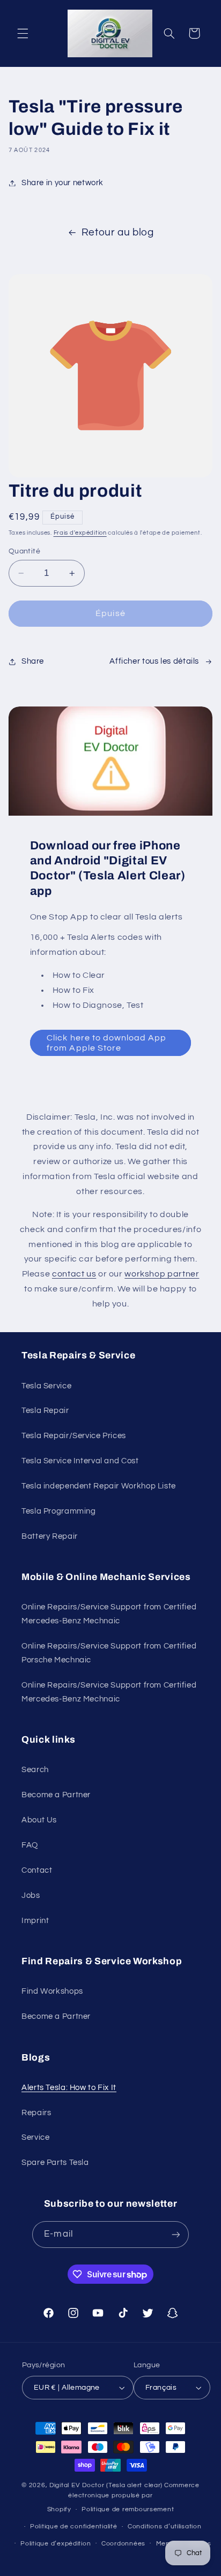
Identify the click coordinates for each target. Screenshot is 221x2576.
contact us (74, 1274)
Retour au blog (118, 233)
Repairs (36, 2113)
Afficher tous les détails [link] (154, 661)
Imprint (35, 1921)
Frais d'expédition (80, 533)
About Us (39, 1820)
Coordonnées (123, 2544)
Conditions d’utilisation (165, 2526)
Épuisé (110, 613)
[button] (23, 33)
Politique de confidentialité (74, 2526)
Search (35, 1770)
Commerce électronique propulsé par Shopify (123, 2497)
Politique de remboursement (128, 2509)
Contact (37, 1870)
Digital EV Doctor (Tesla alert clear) (106, 2485)
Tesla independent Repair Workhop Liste (99, 1486)
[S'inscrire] (175, 2234)
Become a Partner (56, 1795)
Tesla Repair (45, 1411)
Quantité (24, 551)
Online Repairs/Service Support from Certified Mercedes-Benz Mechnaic (109, 1614)
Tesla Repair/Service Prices (74, 1436)
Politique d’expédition (56, 2544)
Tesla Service (46, 1386)
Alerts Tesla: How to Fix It (69, 2088)
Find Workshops (52, 1991)
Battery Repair (50, 1536)
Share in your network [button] (62, 183)
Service (35, 2137)
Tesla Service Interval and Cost (80, 1461)
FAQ (30, 1845)
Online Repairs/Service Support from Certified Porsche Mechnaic (109, 1653)
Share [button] (33, 661)
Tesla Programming (59, 1511)
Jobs (31, 1895)
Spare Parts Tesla (55, 2163)
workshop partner (162, 1274)
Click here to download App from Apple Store (106, 1043)
